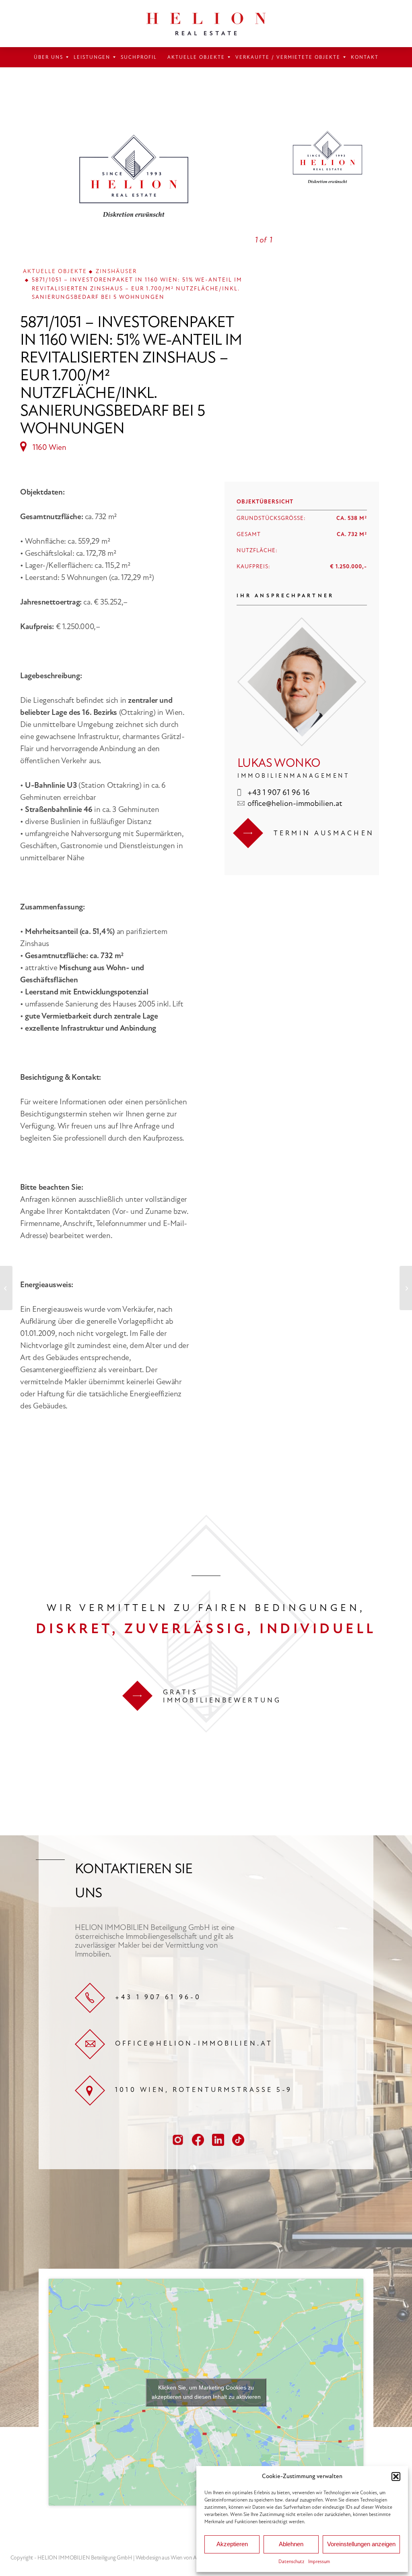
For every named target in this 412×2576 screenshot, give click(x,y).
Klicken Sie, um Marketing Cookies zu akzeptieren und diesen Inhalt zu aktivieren (206, 2392)
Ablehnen (291, 2544)
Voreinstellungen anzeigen (361, 2544)
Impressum (319, 2562)
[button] (396, 2477)
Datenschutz (291, 2562)
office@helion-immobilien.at (295, 803)
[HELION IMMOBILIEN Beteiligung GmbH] (206, 24)
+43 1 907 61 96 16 (279, 792)
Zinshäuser (116, 271)
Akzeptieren (232, 2544)
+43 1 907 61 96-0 (158, 1997)
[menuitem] (48, 57)
